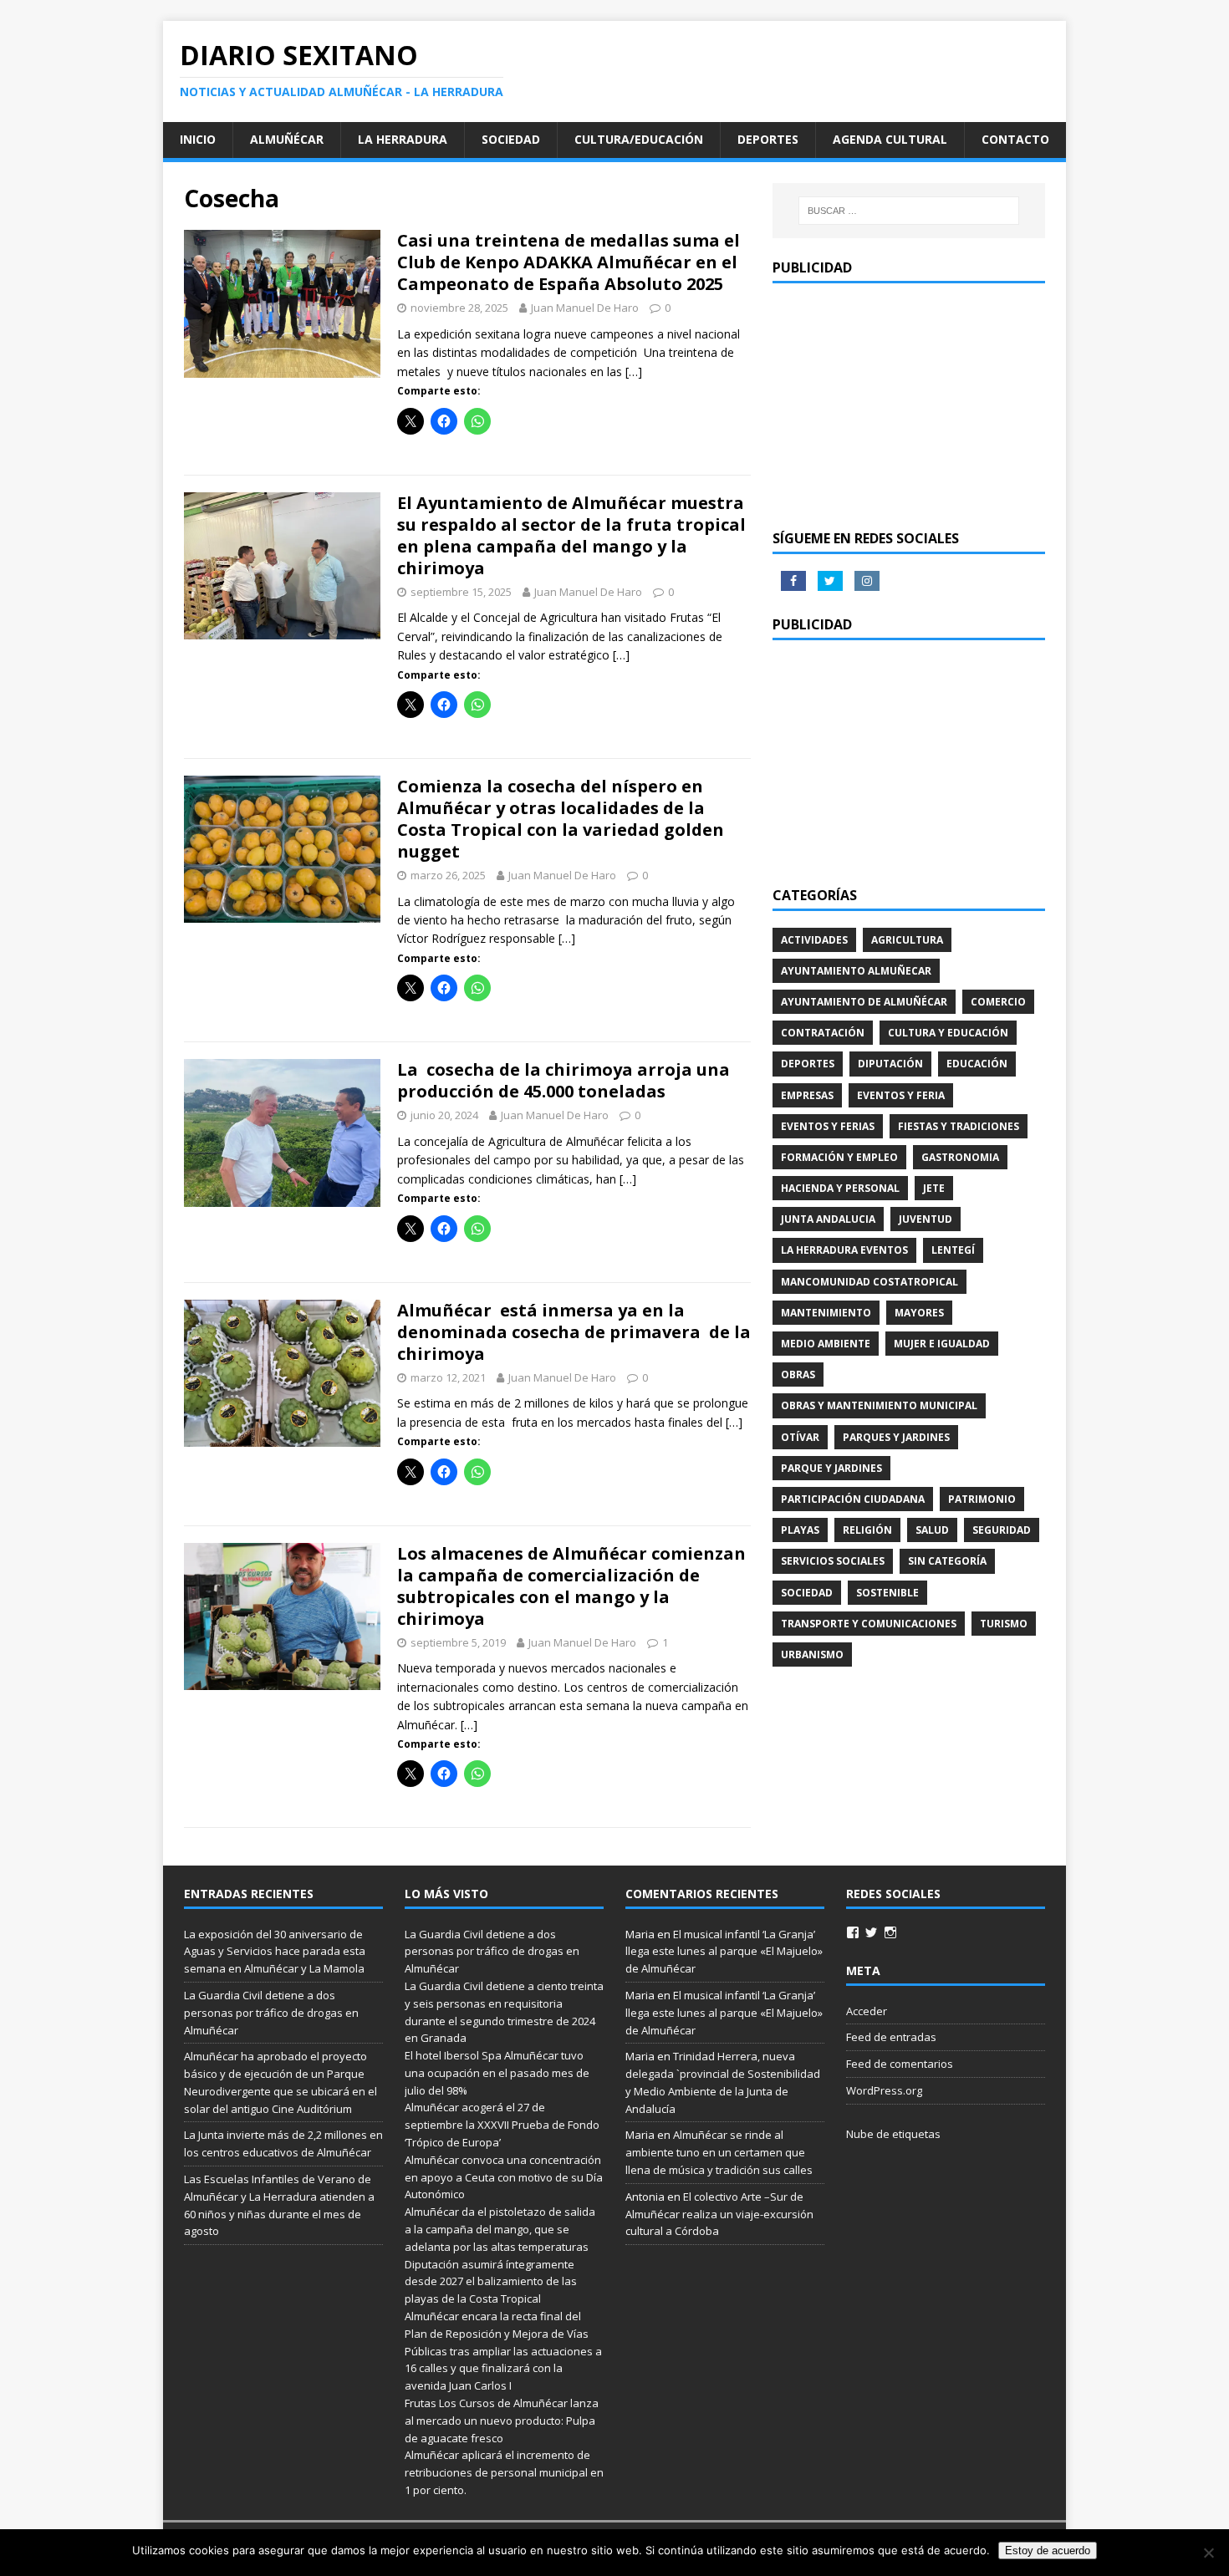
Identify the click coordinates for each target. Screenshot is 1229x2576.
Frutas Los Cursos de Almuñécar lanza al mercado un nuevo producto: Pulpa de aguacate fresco (502, 2421)
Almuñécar (287, 139)
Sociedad (511, 139)
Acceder (867, 2011)
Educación (977, 1064)
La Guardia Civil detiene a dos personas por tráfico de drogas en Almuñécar (271, 2013)
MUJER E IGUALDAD (942, 1344)
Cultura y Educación (948, 1033)
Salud (932, 1530)
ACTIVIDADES (814, 940)
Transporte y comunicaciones (869, 1624)
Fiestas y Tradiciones (959, 1126)
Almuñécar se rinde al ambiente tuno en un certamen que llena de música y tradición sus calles (719, 2152)
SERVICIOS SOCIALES (833, 1561)
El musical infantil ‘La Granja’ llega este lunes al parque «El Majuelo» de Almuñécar (724, 1952)
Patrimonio (982, 1499)
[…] (634, 372)
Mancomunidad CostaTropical (869, 1282)
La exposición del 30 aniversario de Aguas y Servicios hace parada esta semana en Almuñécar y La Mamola (275, 1952)
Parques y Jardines (896, 1437)
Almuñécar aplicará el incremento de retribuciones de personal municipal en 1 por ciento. (504, 2472)
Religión (867, 1530)
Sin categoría (947, 1561)
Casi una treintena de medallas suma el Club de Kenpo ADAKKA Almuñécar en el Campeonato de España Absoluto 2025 (569, 262)
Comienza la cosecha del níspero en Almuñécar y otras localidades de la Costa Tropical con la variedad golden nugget (561, 819)
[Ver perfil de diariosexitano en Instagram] (890, 1932)
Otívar (800, 1437)
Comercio (998, 1002)
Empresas (807, 1095)
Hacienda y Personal (840, 1188)
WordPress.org (884, 2090)
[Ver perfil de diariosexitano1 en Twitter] (871, 1932)
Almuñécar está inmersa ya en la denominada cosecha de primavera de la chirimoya (574, 1332)
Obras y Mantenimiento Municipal (879, 1405)
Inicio (198, 139)
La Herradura (403, 139)
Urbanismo (812, 1655)
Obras (798, 1375)
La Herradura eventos (844, 1250)
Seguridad (1002, 1530)
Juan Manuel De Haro (585, 308)
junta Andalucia (828, 1219)
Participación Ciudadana (853, 1499)
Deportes (768, 139)
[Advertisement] (909, 405)
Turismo (1004, 1624)
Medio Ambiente (826, 1344)
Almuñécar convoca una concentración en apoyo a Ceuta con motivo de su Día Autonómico (504, 2177)
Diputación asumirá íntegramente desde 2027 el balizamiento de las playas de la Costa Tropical (491, 2282)
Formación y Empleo (839, 1157)
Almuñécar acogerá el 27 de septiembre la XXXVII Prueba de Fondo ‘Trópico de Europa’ (502, 2125)
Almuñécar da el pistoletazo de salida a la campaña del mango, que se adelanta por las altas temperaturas (500, 2229)
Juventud (926, 1219)
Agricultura (907, 940)
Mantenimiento (826, 1313)
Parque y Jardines (831, 1468)
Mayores (919, 1313)
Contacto (1015, 139)
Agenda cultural (890, 139)
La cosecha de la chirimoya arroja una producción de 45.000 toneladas (564, 1080)
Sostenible (887, 1593)
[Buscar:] (909, 211)
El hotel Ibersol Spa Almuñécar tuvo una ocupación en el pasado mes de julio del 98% (497, 2073)
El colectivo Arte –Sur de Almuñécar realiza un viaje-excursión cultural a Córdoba (719, 2214)
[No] (1208, 2553)
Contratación (823, 1033)
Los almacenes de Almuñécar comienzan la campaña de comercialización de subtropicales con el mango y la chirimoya (571, 1586)
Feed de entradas (891, 2037)
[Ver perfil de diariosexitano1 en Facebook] (853, 1932)
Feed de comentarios (900, 2064)
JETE (934, 1188)
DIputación (890, 1064)
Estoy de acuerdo (1048, 2551)
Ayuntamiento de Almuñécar (864, 1002)
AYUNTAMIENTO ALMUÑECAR (856, 971)
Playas (800, 1530)
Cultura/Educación (639, 139)
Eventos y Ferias (828, 1126)
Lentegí (953, 1250)
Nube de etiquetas (893, 2134)
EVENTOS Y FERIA (901, 1095)
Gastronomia (960, 1157)
